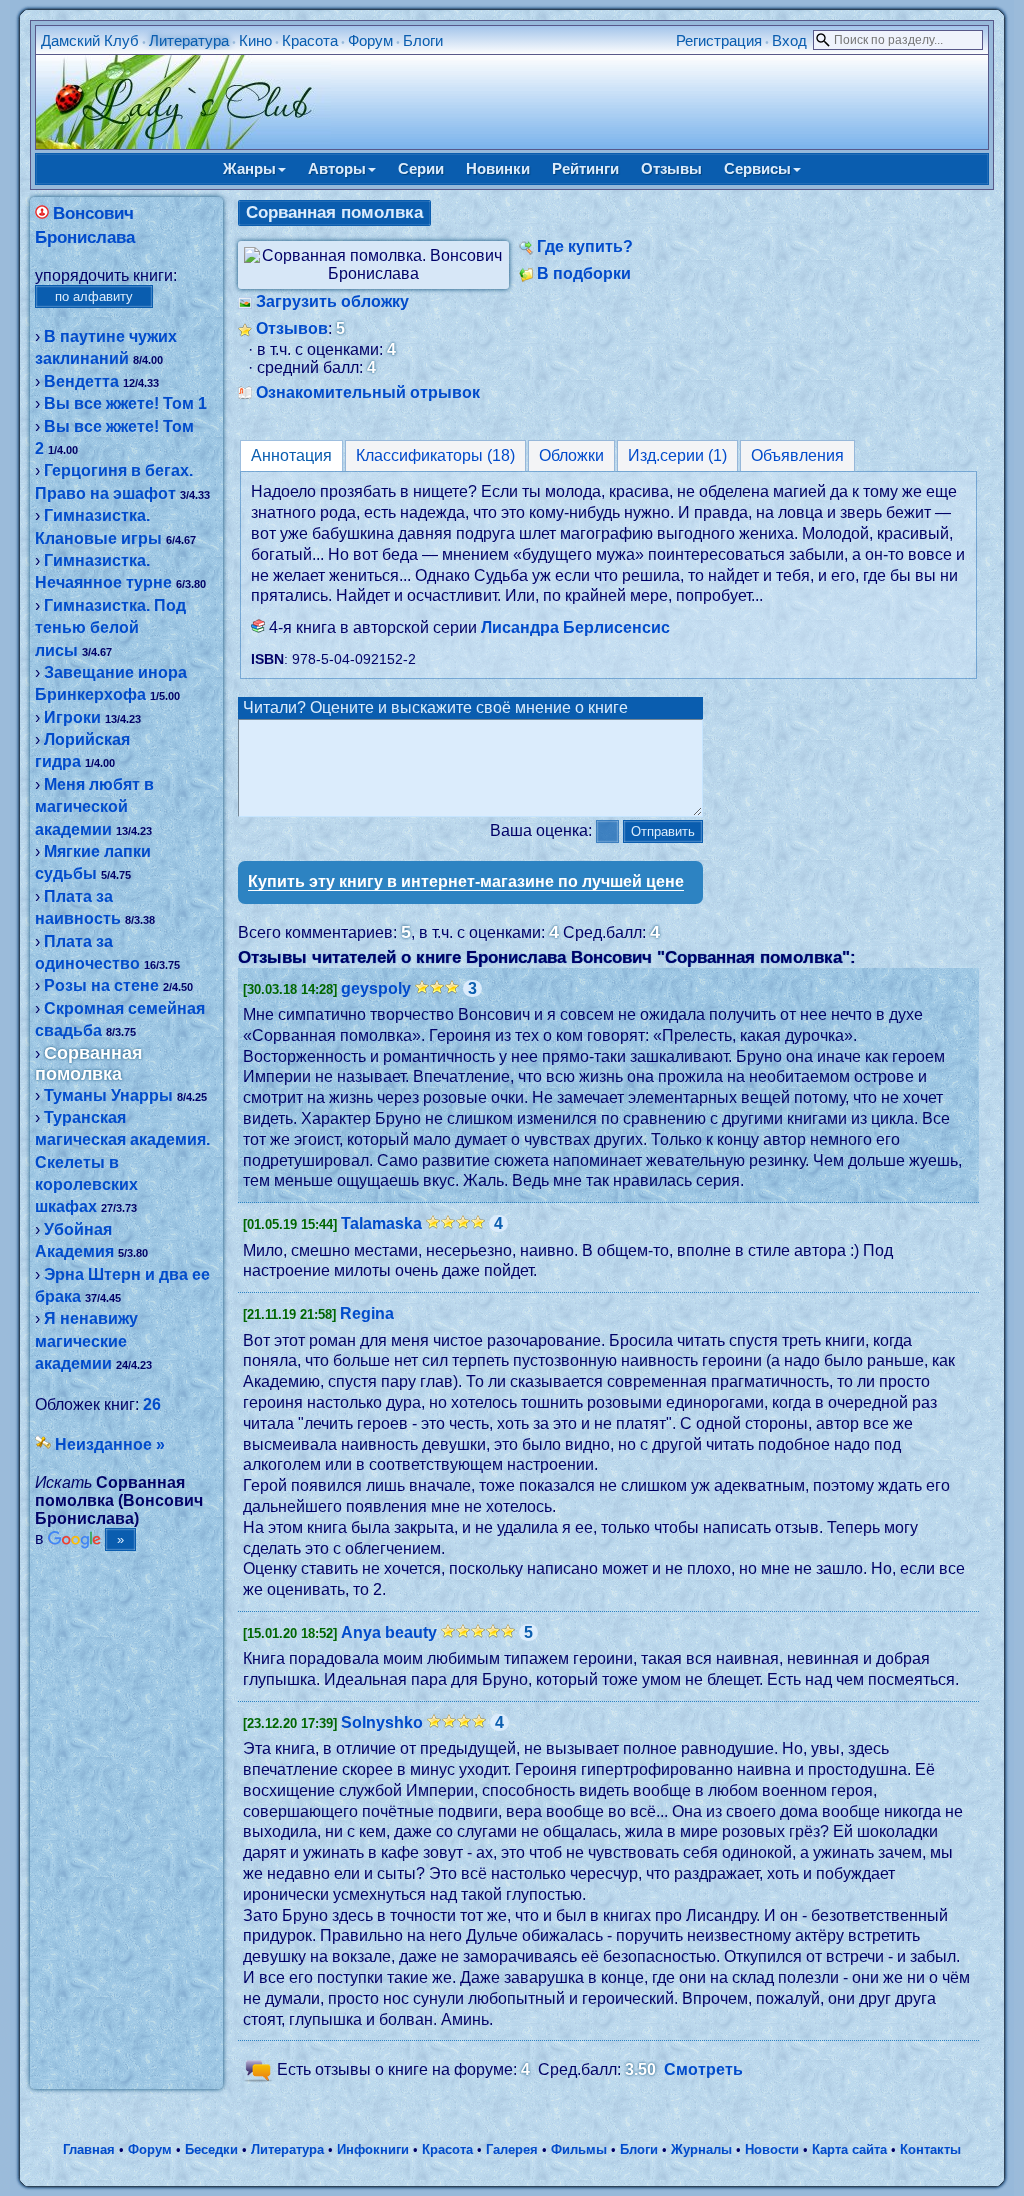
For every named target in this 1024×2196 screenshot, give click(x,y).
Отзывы (671, 168)
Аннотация (291, 455)
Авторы (337, 168)
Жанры (249, 168)
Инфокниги (373, 2149)
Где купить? (585, 246)
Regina (367, 1313)
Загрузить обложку (332, 301)
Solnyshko (382, 1722)
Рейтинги (585, 168)
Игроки (72, 717)
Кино (255, 40)
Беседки (211, 2149)
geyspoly (376, 988)
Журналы (701, 2149)
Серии (421, 168)
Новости (772, 2149)
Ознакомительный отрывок (368, 392)
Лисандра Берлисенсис (575, 627)
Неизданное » (110, 1444)
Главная (89, 2149)
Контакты (930, 2149)
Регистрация (719, 40)
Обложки (571, 455)
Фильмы (579, 2149)
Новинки (498, 168)
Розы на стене (101, 985)
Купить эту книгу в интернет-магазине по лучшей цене (466, 881)
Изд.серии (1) (677, 455)
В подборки (584, 273)
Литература (189, 40)
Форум (370, 40)
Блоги (423, 40)
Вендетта (81, 381)
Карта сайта (849, 2149)
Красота (310, 40)
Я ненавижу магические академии (86, 1341)
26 (152, 1404)
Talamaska (381, 1223)
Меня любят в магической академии (94, 807)
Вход (789, 40)
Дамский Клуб (90, 40)
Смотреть (703, 2070)
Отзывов (292, 328)
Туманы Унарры (108, 1095)
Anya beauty (389, 1632)
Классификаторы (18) (435, 455)
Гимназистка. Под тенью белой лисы (110, 628)
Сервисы (757, 168)
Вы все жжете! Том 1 (125, 403)
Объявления (797, 455)
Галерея (512, 2149)
